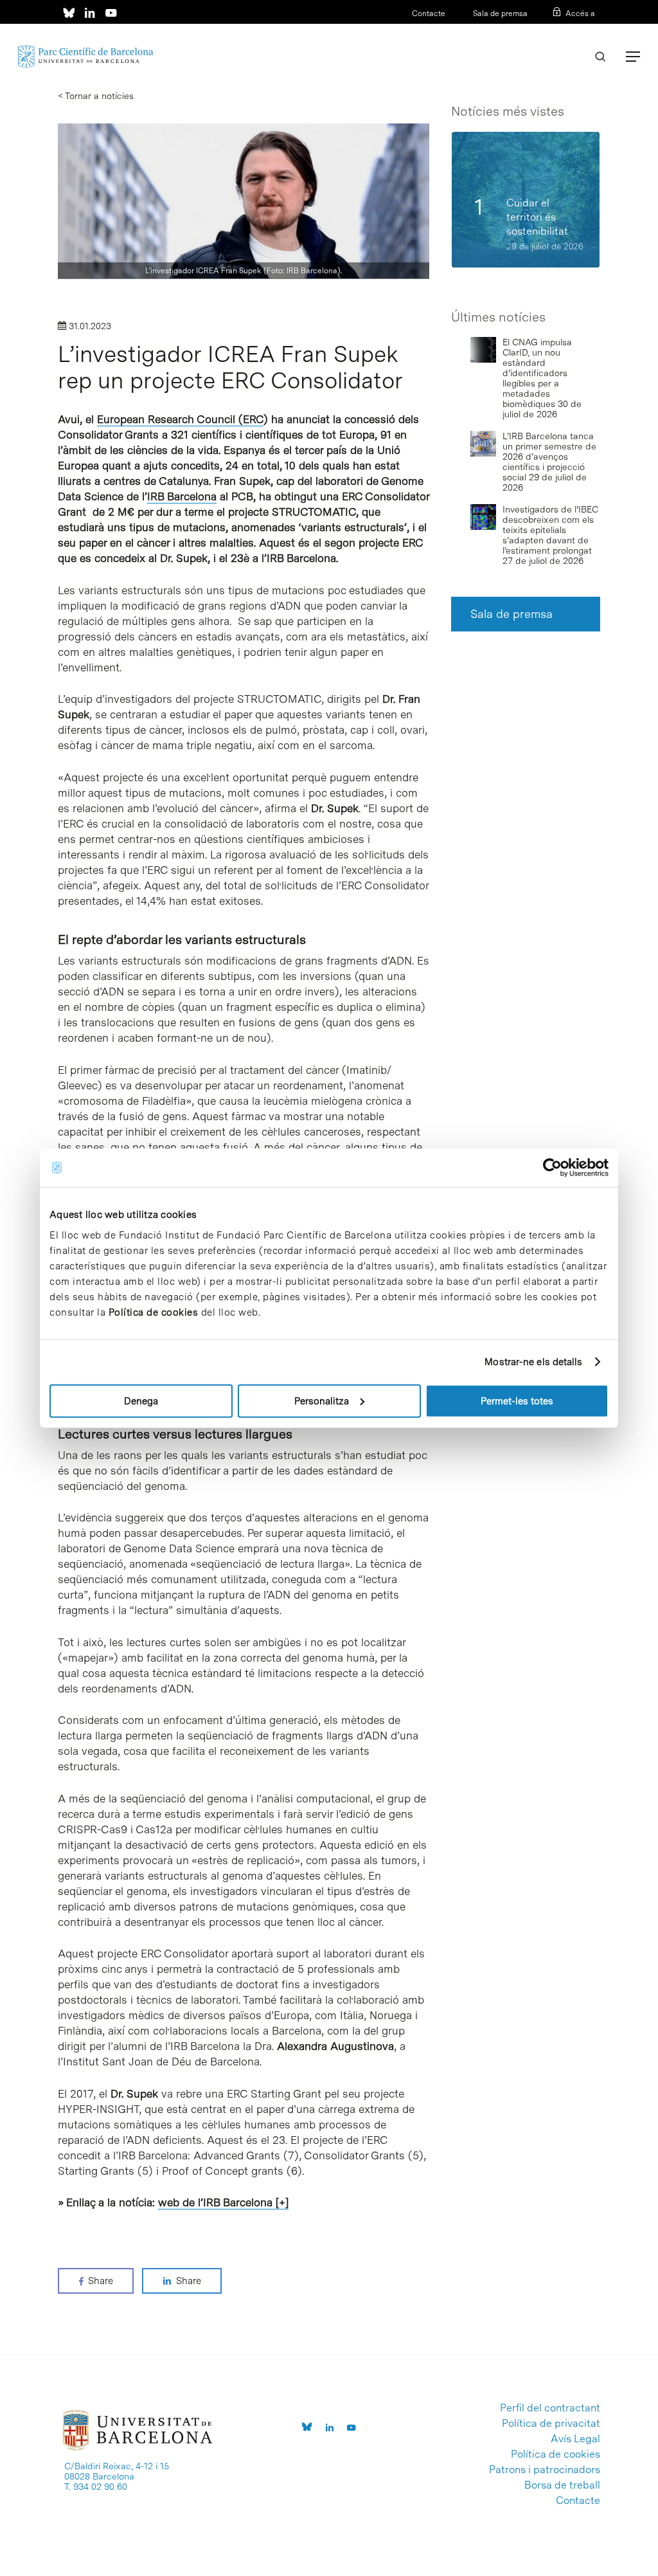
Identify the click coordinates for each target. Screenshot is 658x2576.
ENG (587, 30)
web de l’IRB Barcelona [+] (223, 2202)
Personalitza (322, 1401)
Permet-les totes (517, 1401)
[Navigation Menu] (633, 57)
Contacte (429, 14)
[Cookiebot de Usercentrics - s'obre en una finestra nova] (552, 1168)
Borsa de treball (562, 2485)
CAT (546, 30)
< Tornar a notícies (96, 96)
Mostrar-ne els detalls (533, 1362)
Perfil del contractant (550, 2408)
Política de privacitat (551, 2424)
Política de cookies (154, 1312)
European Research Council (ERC (180, 419)
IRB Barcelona (182, 496)
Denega (141, 1401)
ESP (566, 30)
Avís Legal (575, 2439)
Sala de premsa (499, 14)
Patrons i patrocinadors (545, 2470)
